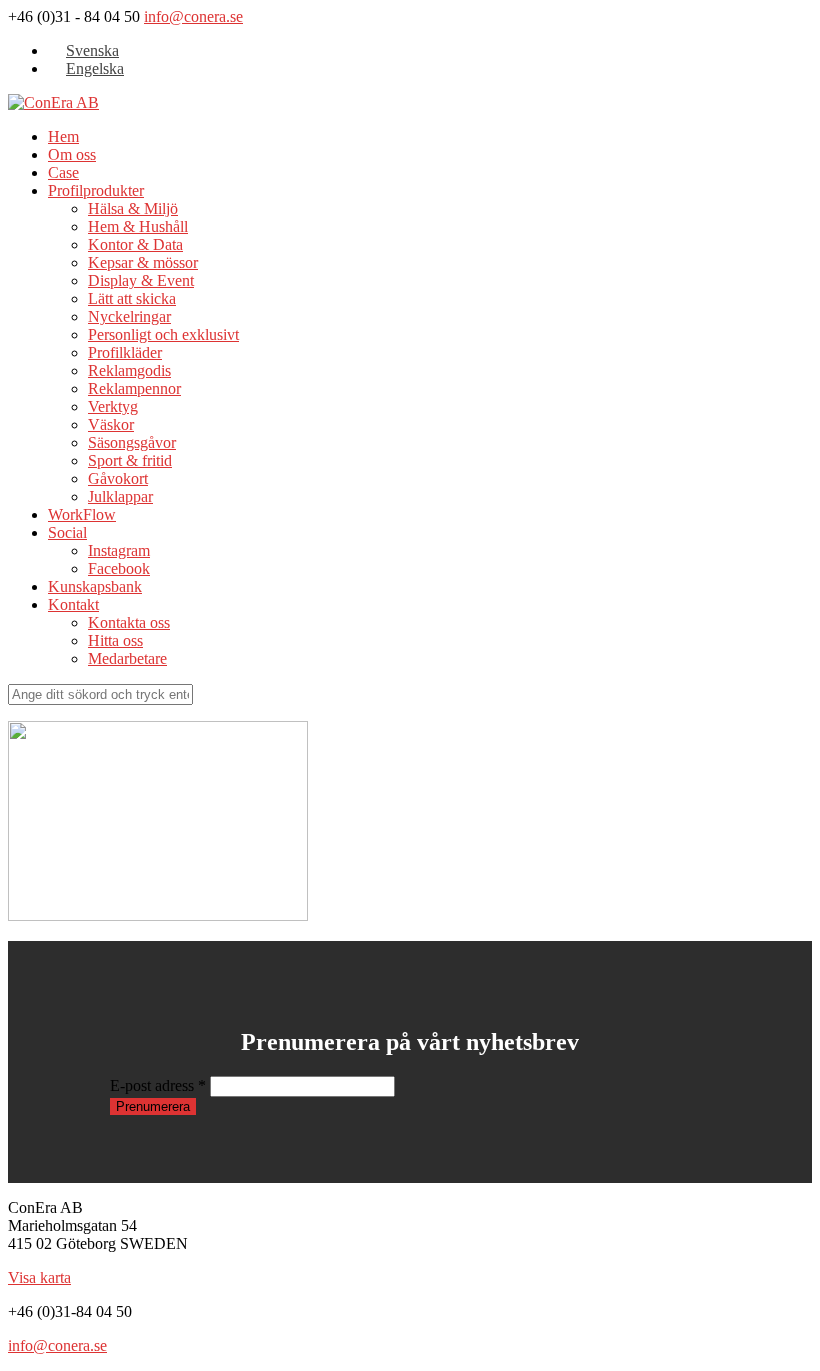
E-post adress (158, 1085)
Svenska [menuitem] (92, 50)
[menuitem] (83, 50)
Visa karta (39, 1277)
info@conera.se (193, 16)
